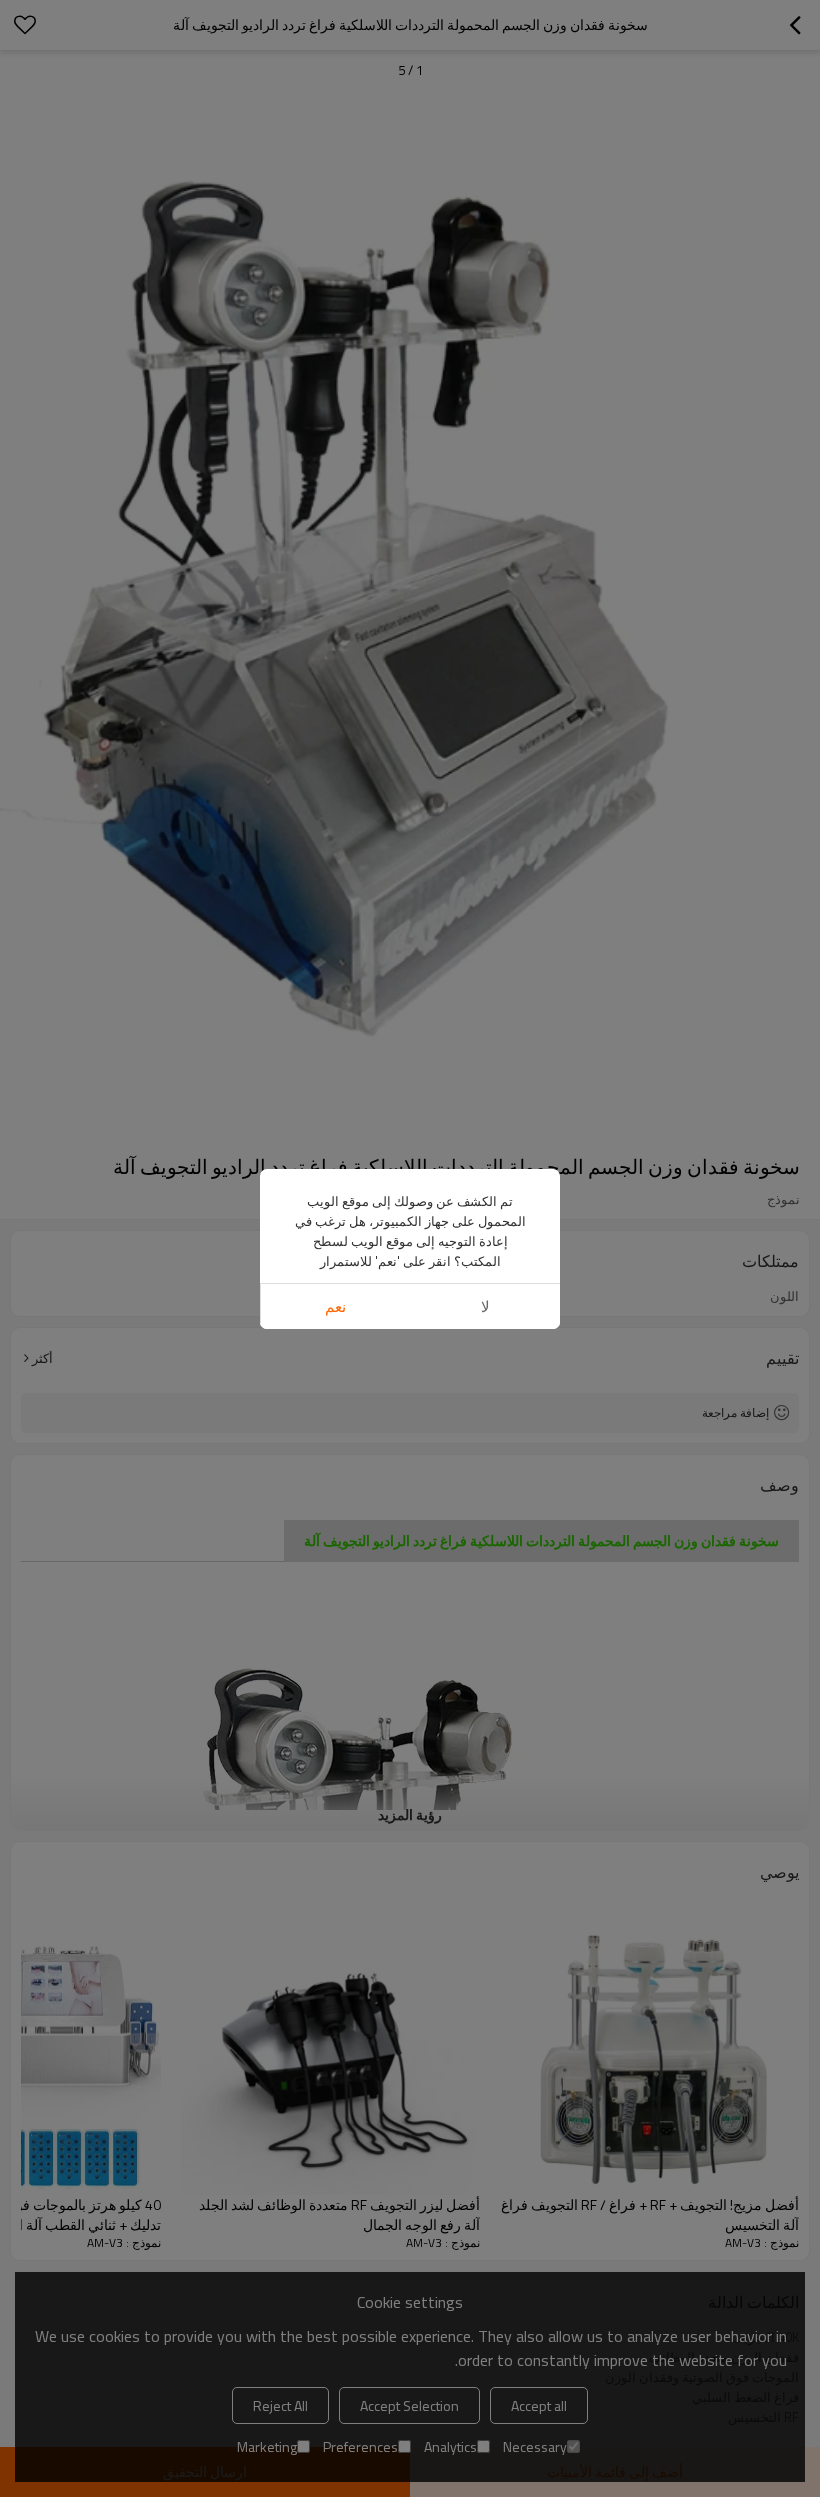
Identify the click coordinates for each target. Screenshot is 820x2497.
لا (485, 1306)
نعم (335, 1306)
